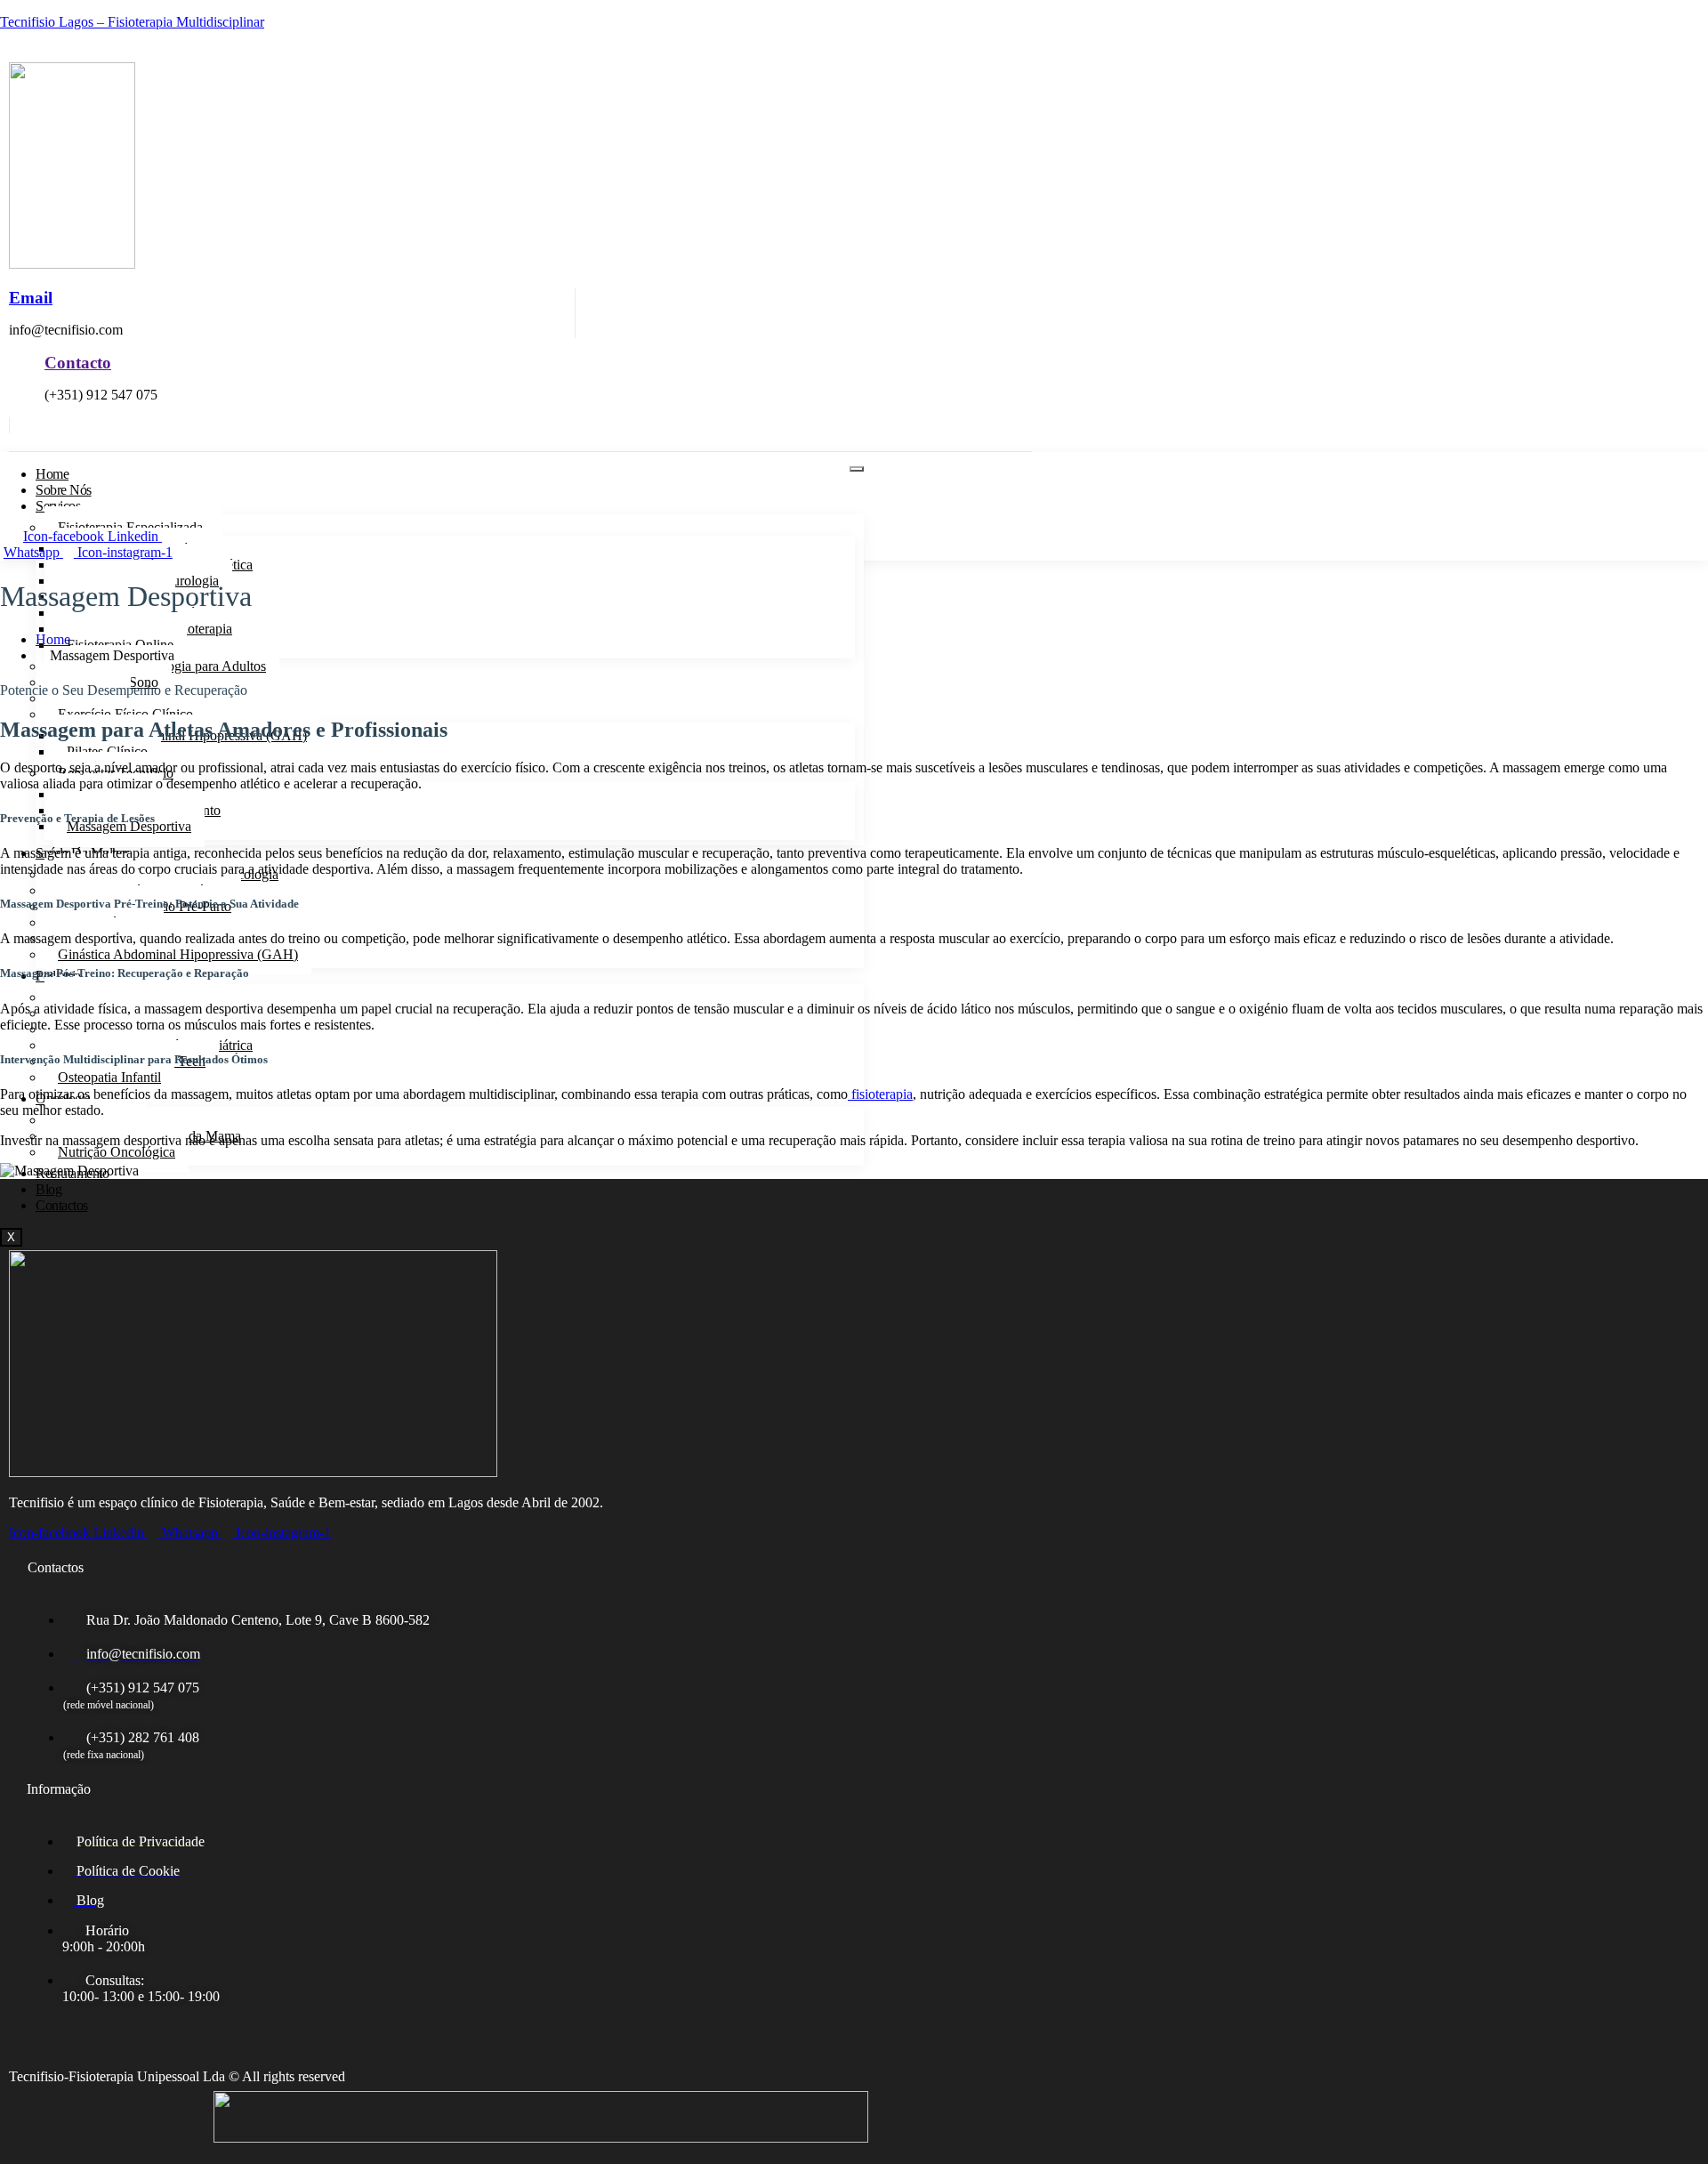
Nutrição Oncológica (117, 1152)
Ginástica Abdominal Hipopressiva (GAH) (178, 954)
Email (31, 298)
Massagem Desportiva (129, 826)
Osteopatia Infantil (109, 1077)
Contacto (78, 363)
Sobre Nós (64, 490)
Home (52, 474)
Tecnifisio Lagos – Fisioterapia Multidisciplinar (132, 22)
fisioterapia (880, 1094)
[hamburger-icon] (857, 469)
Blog (48, 1189)
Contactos (62, 1205)
